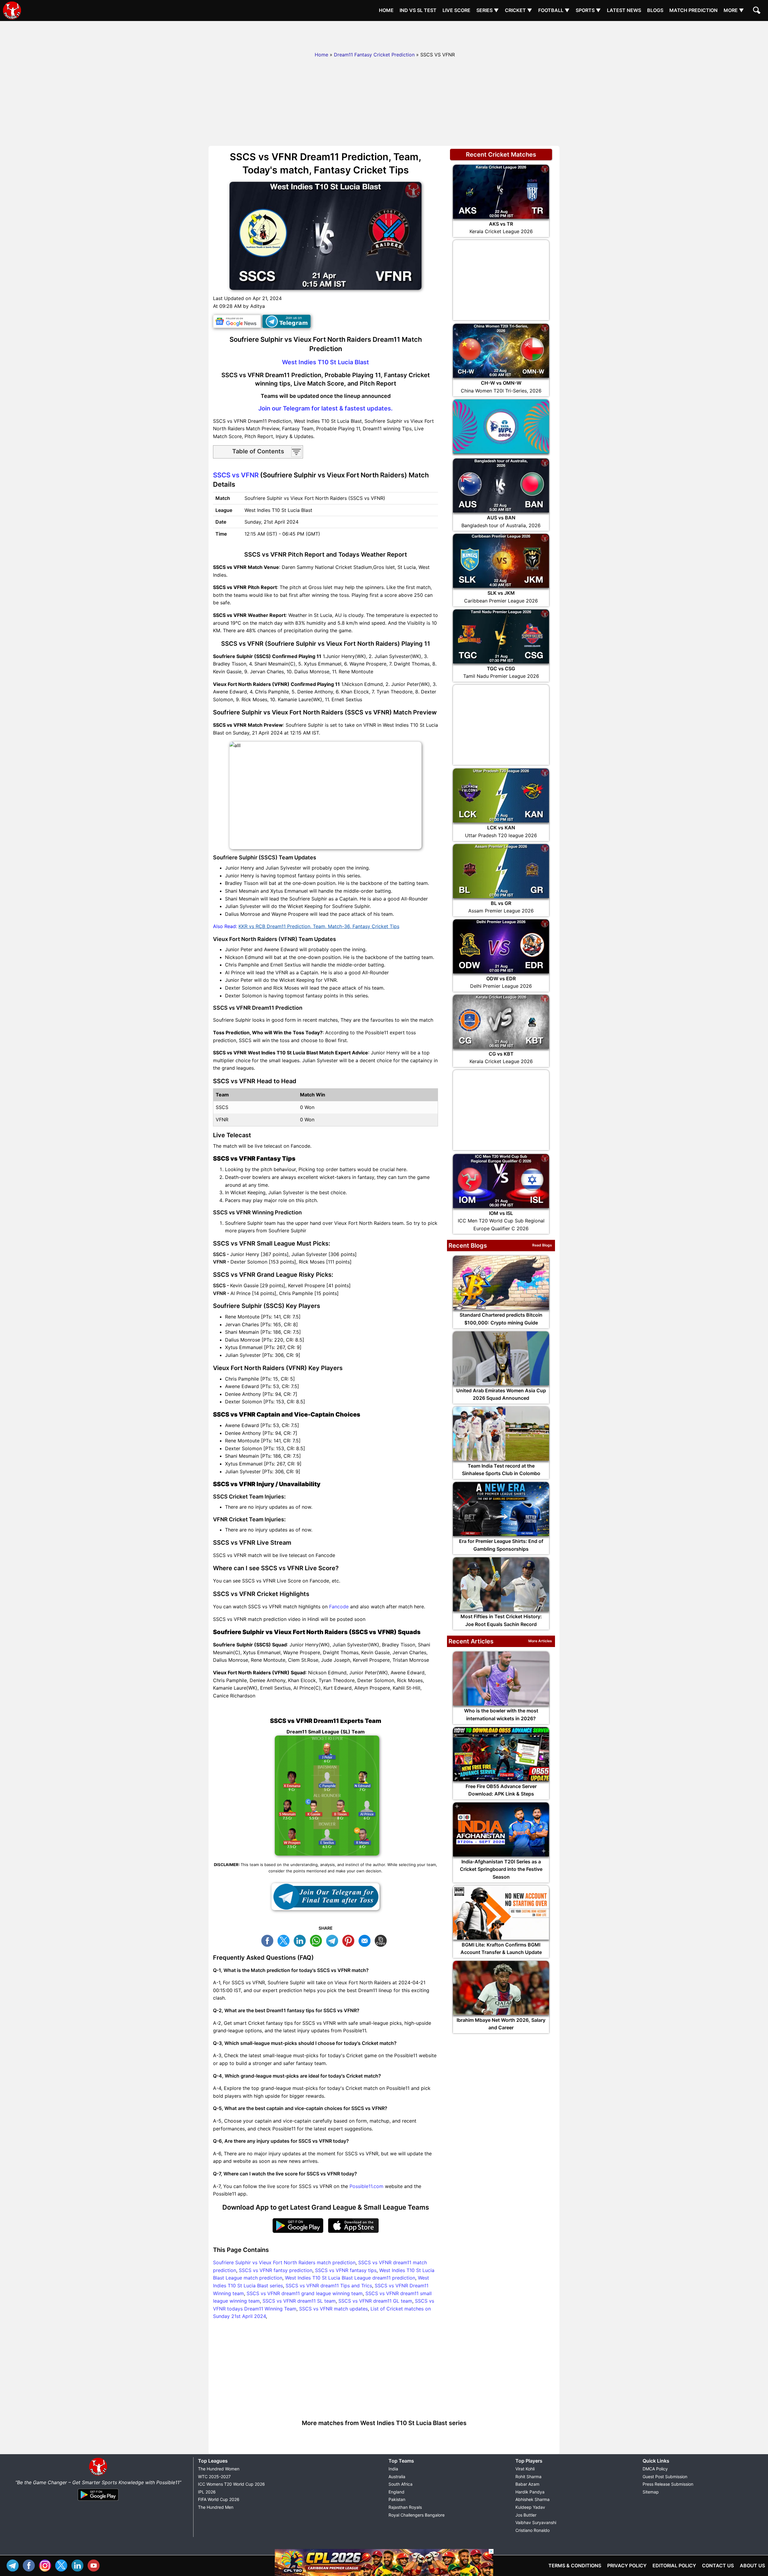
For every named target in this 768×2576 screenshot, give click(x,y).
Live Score (456, 10)
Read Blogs (542, 1245)
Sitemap (651, 2492)
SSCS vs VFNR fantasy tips (346, 2270)
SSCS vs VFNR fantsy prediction (276, 2270)
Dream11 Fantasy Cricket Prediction (374, 55)
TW (285, 1940)
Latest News (624, 10)
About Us (752, 2565)
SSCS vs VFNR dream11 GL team (375, 2301)
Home (386, 10)
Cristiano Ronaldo (532, 2530)
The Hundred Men (216, 2507)
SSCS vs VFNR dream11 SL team (299, 2301)
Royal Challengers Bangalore (417, 2515)
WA (317, 1940)
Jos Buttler (526, 2515)
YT (95, 2565)
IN (79, 2565)
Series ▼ (488, 10)
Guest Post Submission (665, 2477)
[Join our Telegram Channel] (325, 1897)
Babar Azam (527, 2484)
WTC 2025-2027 (214, 2477)
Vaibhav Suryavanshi (536, 2522)
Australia (397, 2477)
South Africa (400, 2484)
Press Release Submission (668, 2484)
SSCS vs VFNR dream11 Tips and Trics (329, 2286)
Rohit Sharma (528, 2477)
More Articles (540, 1641)
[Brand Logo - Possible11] (98, 2475)
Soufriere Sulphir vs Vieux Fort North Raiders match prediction (284, 2262)
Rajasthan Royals (405, 2507)
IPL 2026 (207, 2492)
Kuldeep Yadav (530, 2507)
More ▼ (734, 10)
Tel (14, 2565)
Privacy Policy (627, 2565)
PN (350, 1940)
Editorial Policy (674, 2565)
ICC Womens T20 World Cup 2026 (231, 2484)
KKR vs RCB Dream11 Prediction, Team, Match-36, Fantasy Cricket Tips (319, 926)
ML (366, 1940)
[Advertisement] (384, 35)
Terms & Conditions (575, 2565)
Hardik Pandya (530, 2492)
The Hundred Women (219, 2469)
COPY (382, 1940)
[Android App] (98, 2501)
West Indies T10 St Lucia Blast (325, 362)
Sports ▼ (588, 10)
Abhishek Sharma (532, 2499)
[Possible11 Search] (757, 11)
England (396, 2492)
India (393, 2469)
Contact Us (718, 2565)
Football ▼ (554, 10)
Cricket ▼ (519, 10)
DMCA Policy (655, 2469)
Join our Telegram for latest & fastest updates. (325, 408)
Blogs (655, 10)
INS (46, 2565)
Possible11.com (366, 2186)
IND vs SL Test (418, 10)
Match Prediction (693, 10)
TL (334, 1940)
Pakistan (397, 2499)
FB (269, 1940)
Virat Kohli (525, 2469)
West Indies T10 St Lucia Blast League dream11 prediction (350, 2278)
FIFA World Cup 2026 (219, 2499)
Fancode (339, 1607)
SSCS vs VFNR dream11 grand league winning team (305, 2293)
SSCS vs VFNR (236, 475)
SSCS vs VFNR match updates (333, 2309)
